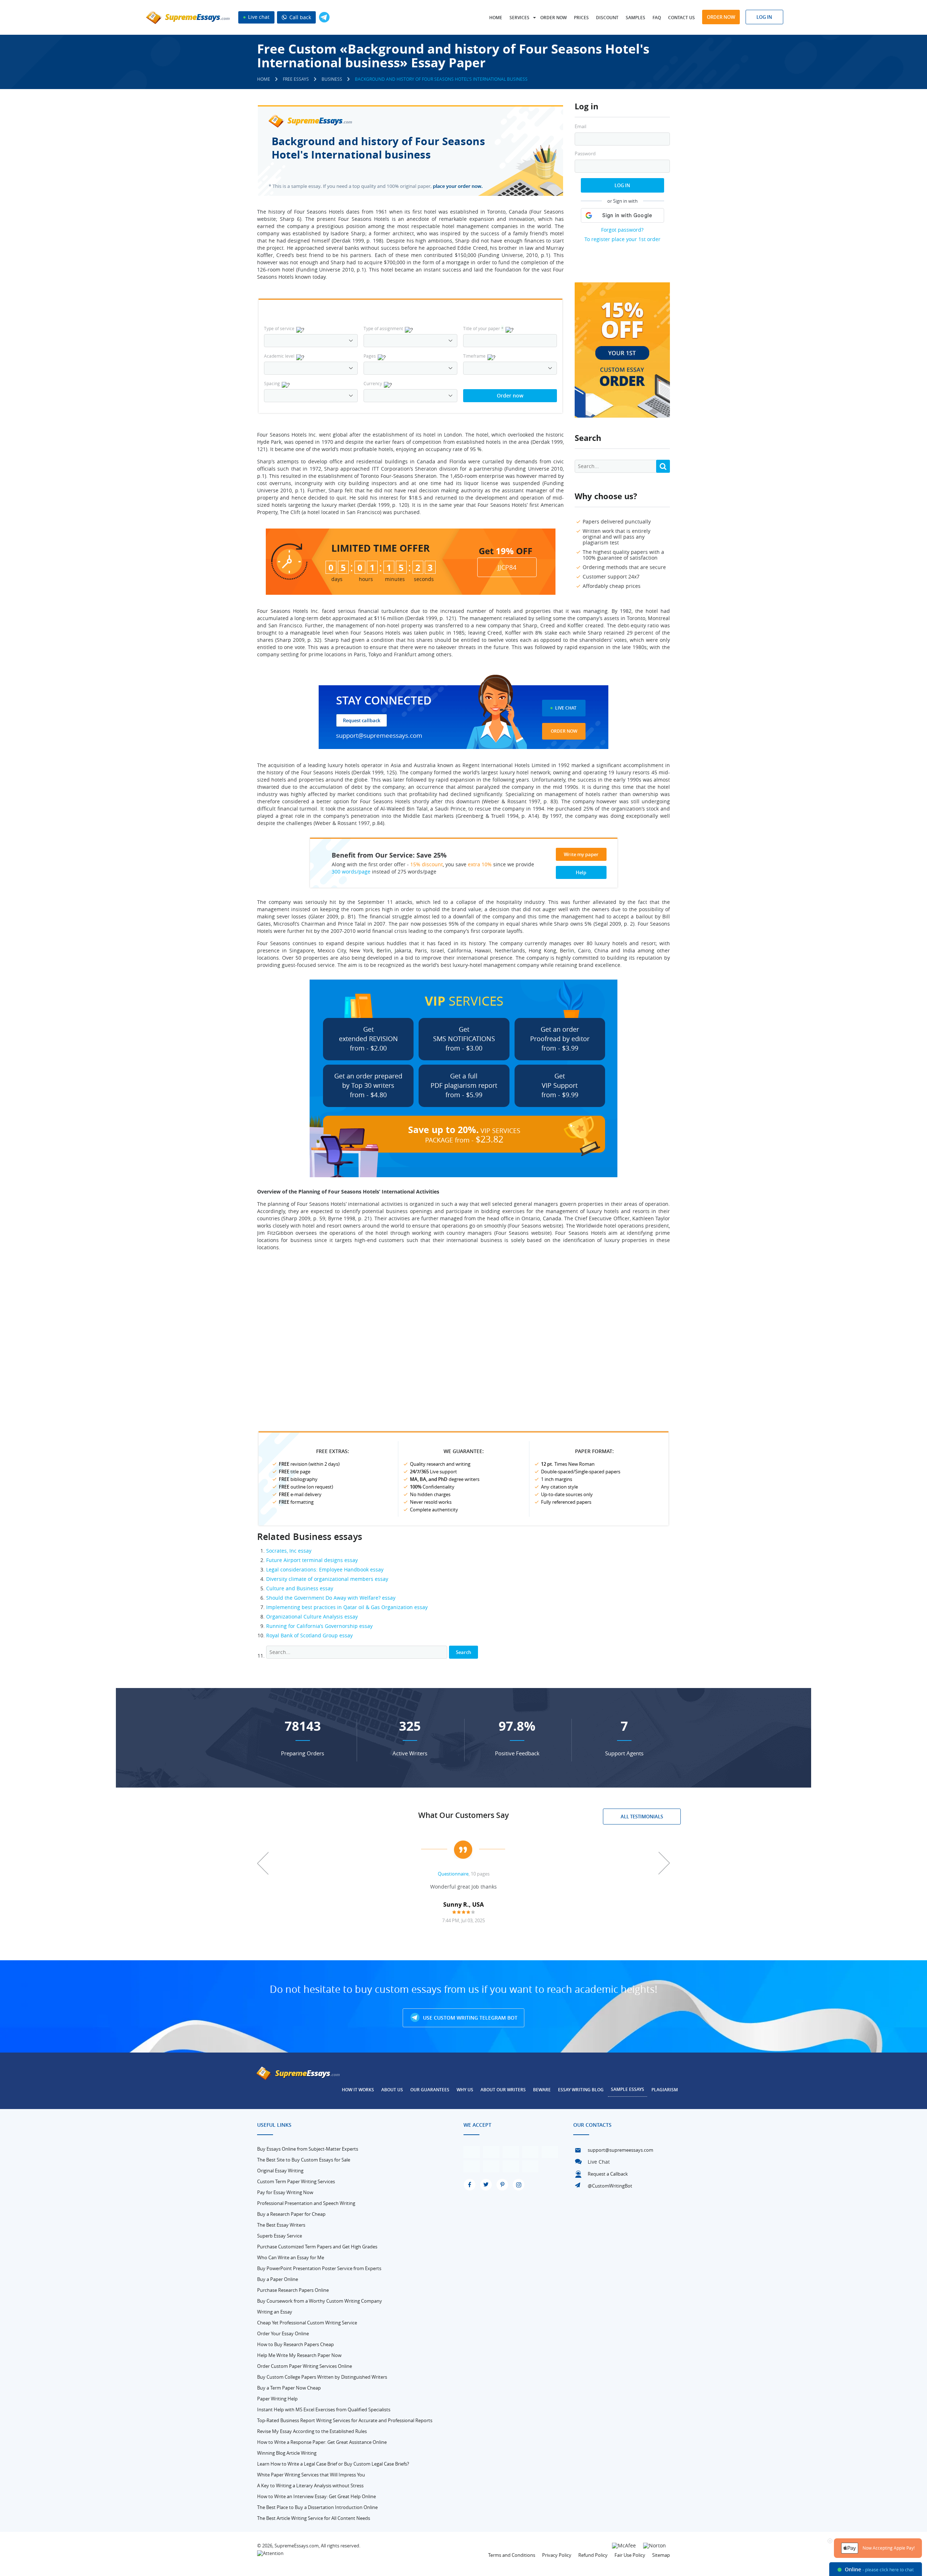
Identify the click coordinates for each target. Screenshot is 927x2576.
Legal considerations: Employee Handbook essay (325, 1569)
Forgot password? (622, 230)
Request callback (362, 720)
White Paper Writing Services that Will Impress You (311, 2475)
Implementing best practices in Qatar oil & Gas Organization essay (347, 1607)
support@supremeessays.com (379, 735)
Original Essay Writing (280, 2171)
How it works (358, 2090)
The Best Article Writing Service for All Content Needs (314, 2518)
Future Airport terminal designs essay (312, 1560)
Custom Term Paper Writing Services (296, 2181)
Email (580, 127)
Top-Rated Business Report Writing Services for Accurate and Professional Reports (345, 2420)
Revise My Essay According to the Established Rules (312, 2431)
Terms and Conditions (512, 2555)
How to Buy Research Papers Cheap (295, 2344)
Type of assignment (383, 328)
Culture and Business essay (300, 1588)
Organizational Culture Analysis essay (312, 1617)
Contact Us (681, 18)
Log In (622, 185)
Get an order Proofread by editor (560, 1039)
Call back (299, 17)
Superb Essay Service (280, 2236)
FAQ (657, 18)
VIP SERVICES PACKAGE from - (464, 1134)
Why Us (465, 2090)
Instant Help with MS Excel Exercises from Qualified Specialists (324, 2409)
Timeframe (474, 356)
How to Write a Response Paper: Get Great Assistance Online (322, 2442)
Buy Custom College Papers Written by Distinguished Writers (322, 2377)
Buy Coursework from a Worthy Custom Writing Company (320, 2301)
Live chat (258, 17)
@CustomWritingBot (610, 2186)
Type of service (279, 328)
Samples (636, 18)
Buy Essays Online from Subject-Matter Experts (308, 2149)
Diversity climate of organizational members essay (327, 1579)
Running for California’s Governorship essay (319, 1626)
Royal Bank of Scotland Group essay (309, 1635)
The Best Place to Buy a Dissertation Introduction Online (317, 2507)
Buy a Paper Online (278, 2279)
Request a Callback (608, 2174)
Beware (542, 2090)
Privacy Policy (557, 2555)
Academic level (279, 356)
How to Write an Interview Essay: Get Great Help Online (316, 2496)
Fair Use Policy (630, 2555)
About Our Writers (503, 2090)
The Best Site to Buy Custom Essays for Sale (304, 2160)
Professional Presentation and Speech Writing (306, 2203)
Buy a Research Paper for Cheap (291, 2214)
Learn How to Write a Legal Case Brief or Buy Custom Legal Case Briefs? (333, 2464)
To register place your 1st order (622, 239)
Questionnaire (453, 1874)
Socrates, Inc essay (289, 1551)
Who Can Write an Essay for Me (291, 2257)
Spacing (272, 383)
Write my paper (581, 854)
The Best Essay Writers (281, 2225)
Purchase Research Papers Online (293, 2290)
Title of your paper (483, 328)
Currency (373, 383)
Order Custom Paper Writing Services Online (305, 2366)
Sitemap (661, 2555)
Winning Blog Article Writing (287, 2453)
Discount (607, 18)
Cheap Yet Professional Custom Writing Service (307, 2323)
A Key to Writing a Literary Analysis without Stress (310, 2485)
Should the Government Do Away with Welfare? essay (331, 1598)
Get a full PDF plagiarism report (464, 1085)
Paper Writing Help (277, 2399)
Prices (581, 18)
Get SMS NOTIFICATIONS (464, 1039)
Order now (553, 18)
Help (581, 872)
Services (519, 18)
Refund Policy (593, 2555)
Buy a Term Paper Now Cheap (289, 2388)
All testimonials (642, 1817)
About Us (392, 2090)
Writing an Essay (275, 2312)
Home (496, 18)
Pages (370, 356)
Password (585, 154)
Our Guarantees (430, 2090)
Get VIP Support (560, 1085)
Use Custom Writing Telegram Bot (469, 2018)
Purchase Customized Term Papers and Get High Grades (317, 2247)
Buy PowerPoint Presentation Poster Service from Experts (319, 2268)
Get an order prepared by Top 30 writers (368, 1085)
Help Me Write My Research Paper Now (299, 2355)
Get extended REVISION (368, 1039)
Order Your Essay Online (283, 2333)
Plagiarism (665, 2090)
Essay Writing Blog (581, 2090)
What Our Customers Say (463, 1815)
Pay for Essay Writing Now (285, 2192)
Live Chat (566, 708)
